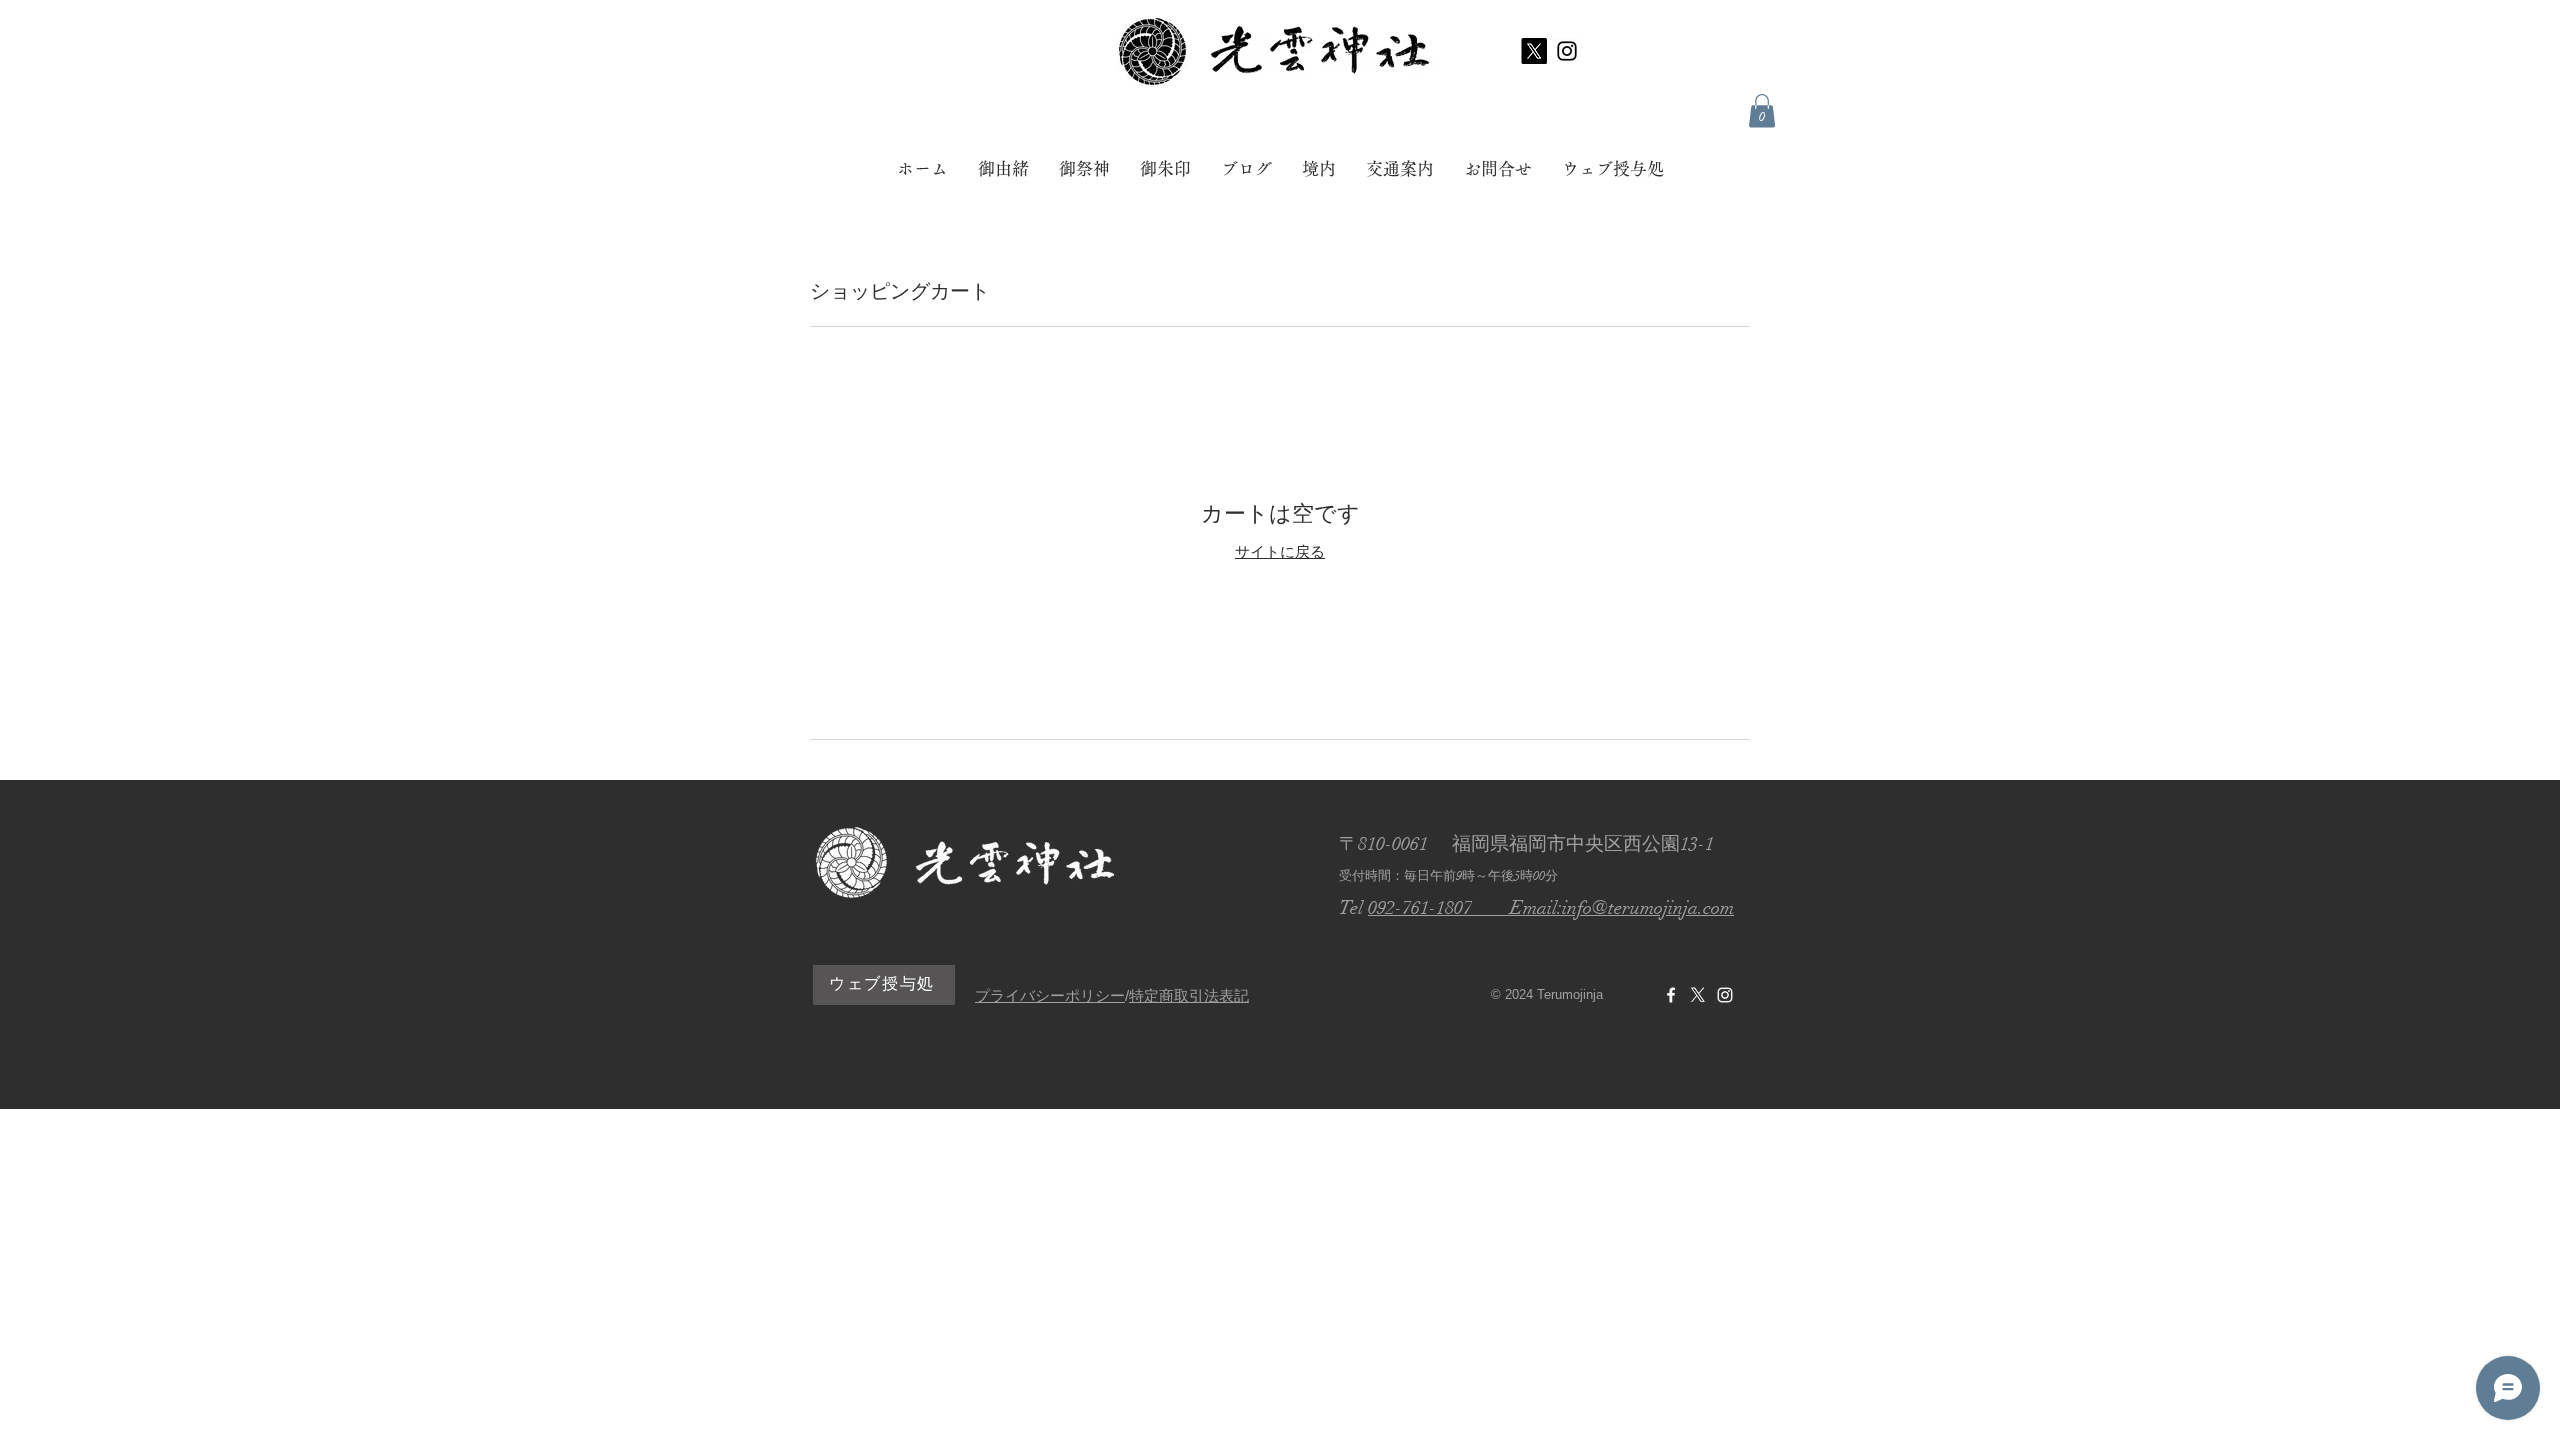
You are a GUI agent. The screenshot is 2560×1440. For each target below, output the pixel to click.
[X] (1534, 51)
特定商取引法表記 (1189, 995)
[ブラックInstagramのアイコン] (1567, 51)
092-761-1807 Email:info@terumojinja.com (1551, 908)
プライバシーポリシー (1050, 995)
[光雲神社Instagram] (1725, 995)
